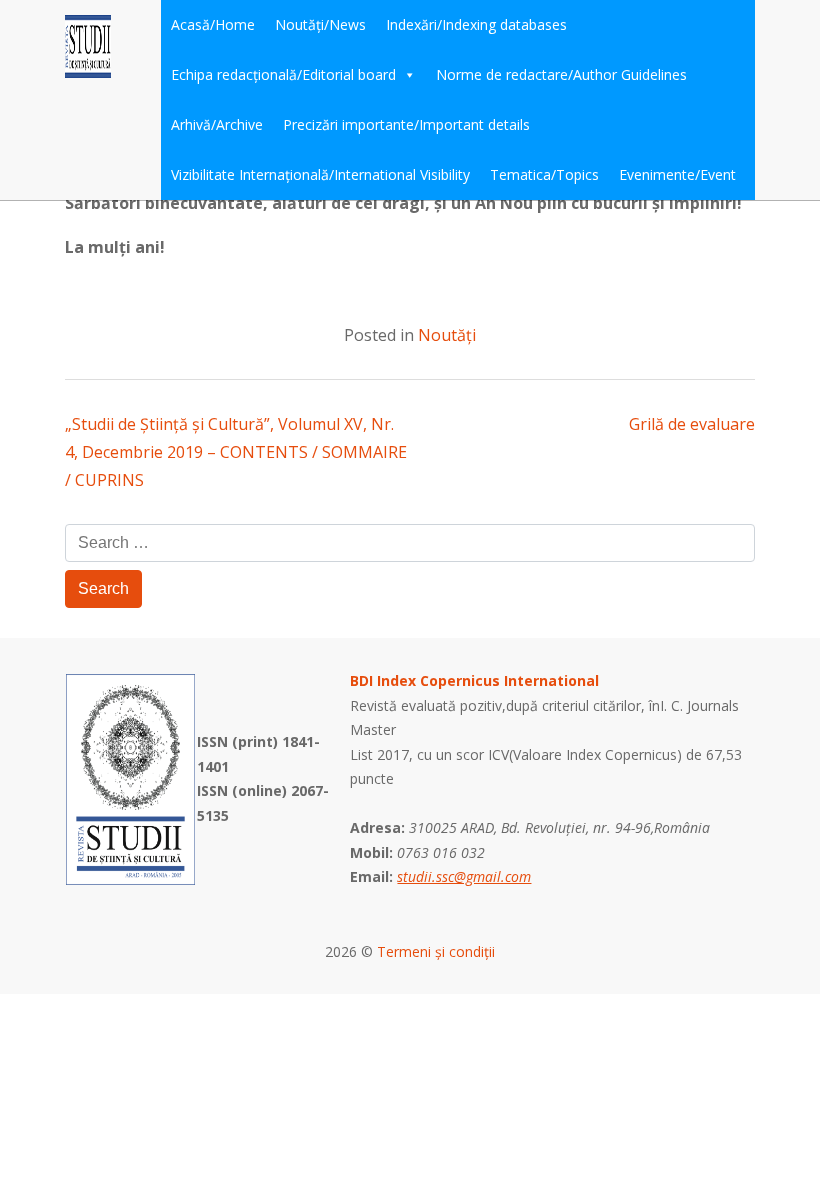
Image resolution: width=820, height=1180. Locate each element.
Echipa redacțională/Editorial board (283, 74)
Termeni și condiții (436, 951)
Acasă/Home (213, 24)
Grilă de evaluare (692, 424)
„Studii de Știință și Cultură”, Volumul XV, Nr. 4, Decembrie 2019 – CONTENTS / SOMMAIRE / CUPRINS (236, 452)
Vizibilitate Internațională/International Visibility (320, 174)
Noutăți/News (320, 24)
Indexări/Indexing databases (476, 24)
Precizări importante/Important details (406, 124)
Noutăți (447, 335)
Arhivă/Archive (217, 124)
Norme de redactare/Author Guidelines (561, 74)
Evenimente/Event (677, 174)
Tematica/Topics (544, 174)
